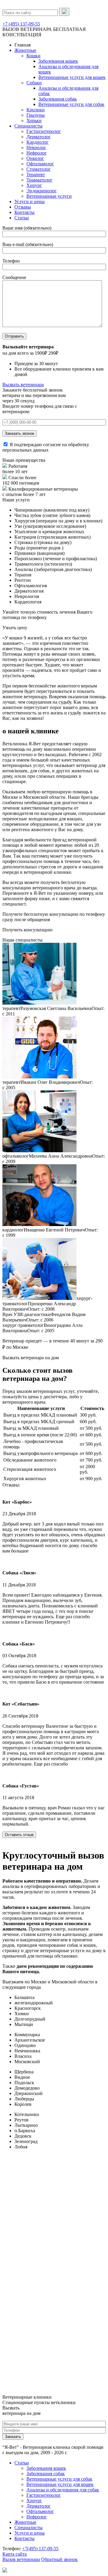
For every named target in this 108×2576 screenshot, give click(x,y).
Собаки (34, 83)
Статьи (22, 218)
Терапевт (36, 174)
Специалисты (28, 126)
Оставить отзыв (19, 1835)
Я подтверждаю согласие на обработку (46, 447)
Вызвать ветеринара (23, 385)
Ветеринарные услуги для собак (71, 104)
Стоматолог (39, 169)
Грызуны (36, 115)
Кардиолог (37, 142)
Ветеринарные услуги (49, 196)
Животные (25, 50)
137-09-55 (40, 2549)
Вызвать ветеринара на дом (31, 1358)
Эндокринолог (42, 191)
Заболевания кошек (58, 61)
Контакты (24, 212)
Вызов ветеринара (21, 2559)
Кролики (36, 110)
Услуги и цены (30, 201)
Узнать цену (15, 628)
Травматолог (39, 180)
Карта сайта (15, 2554)
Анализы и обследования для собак (63, 2490)
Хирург (34, 185)
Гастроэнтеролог (44, 131)
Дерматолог (39, 137)
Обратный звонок (59, 2559)
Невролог (36, 147)
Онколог (35, 158)
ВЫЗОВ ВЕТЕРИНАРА (27, 29)
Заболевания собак (58, 99)
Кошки (33, 56)
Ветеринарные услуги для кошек (72, 77)
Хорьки (34, 120)
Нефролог (37, 153)
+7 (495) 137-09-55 (21, 24)
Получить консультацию (27, 930)
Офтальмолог (40, 164)
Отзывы (23, 207)
